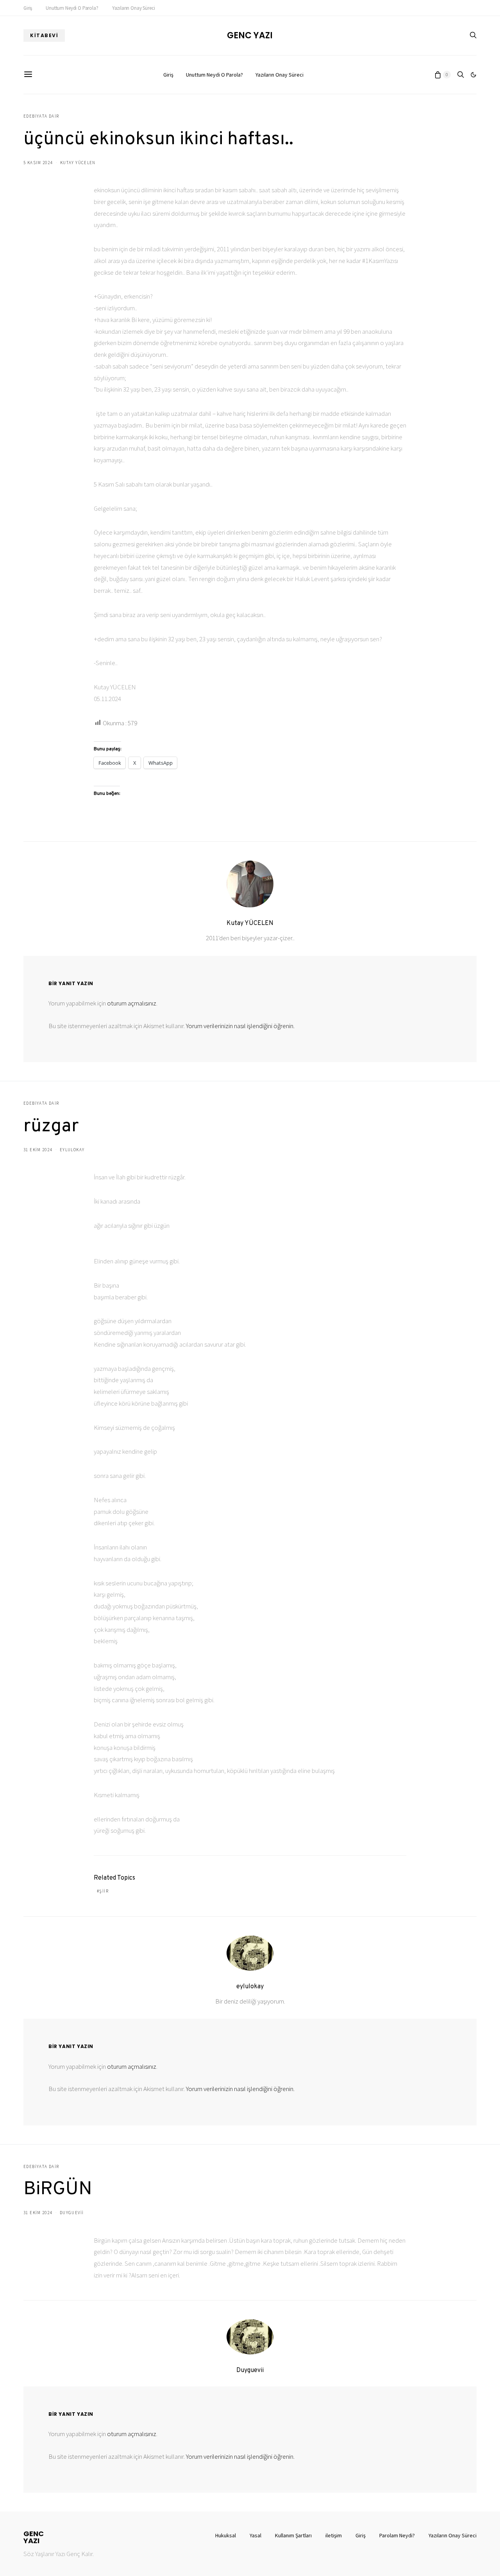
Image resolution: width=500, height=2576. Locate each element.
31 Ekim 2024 (38, 1150)
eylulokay (72, 1150)
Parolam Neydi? (397, 2535)
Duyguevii (72, 2213)
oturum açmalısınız (132, 1003)
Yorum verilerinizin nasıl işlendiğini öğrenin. (240, 1026)
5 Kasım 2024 (38, 163)
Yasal (255, 2535)
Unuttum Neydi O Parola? (72, 8)
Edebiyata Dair (41, 116)
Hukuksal (226, 2535)
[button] (473, 75)
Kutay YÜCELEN (78, 163)
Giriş (28, 8)
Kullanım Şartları (293, 2535)
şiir (104, 1891)
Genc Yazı (250, 36)
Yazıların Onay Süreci (134, 8)
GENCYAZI (34, 2537)
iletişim (334, 2535)
